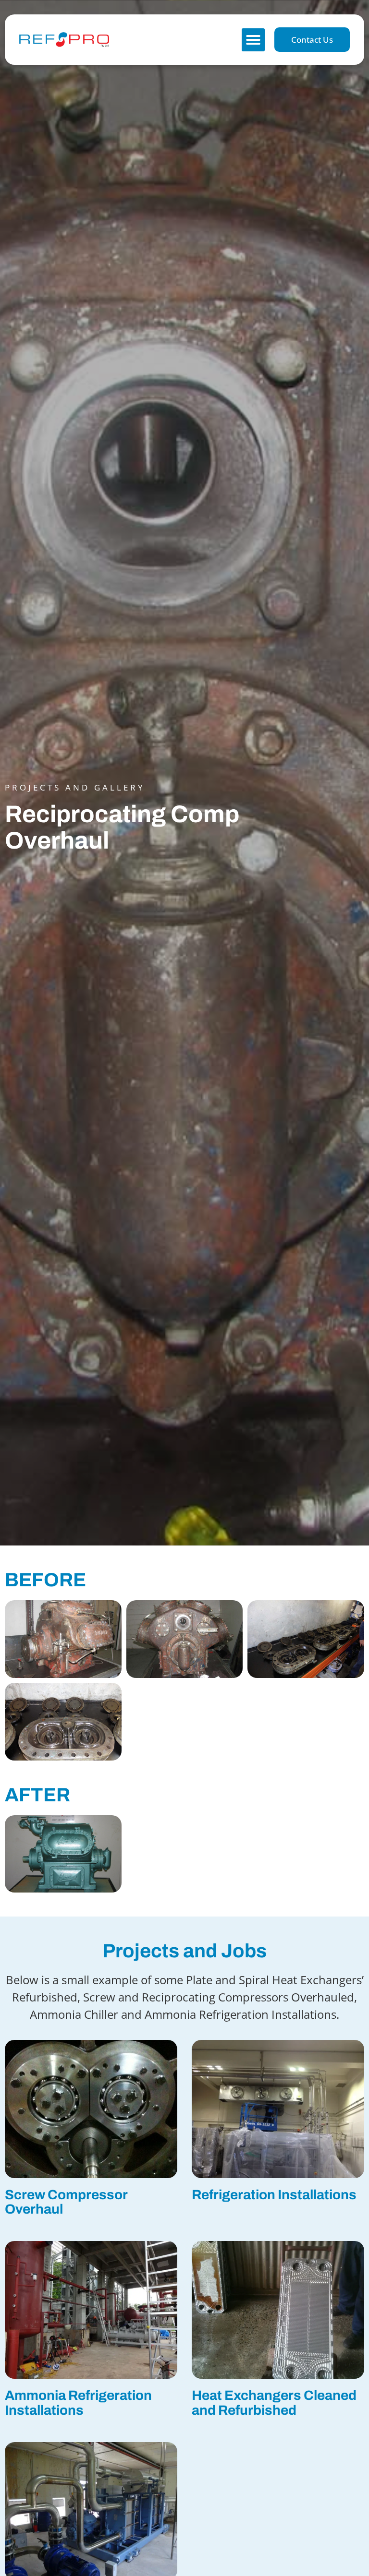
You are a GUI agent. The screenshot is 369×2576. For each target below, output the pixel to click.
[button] (253, 40)
